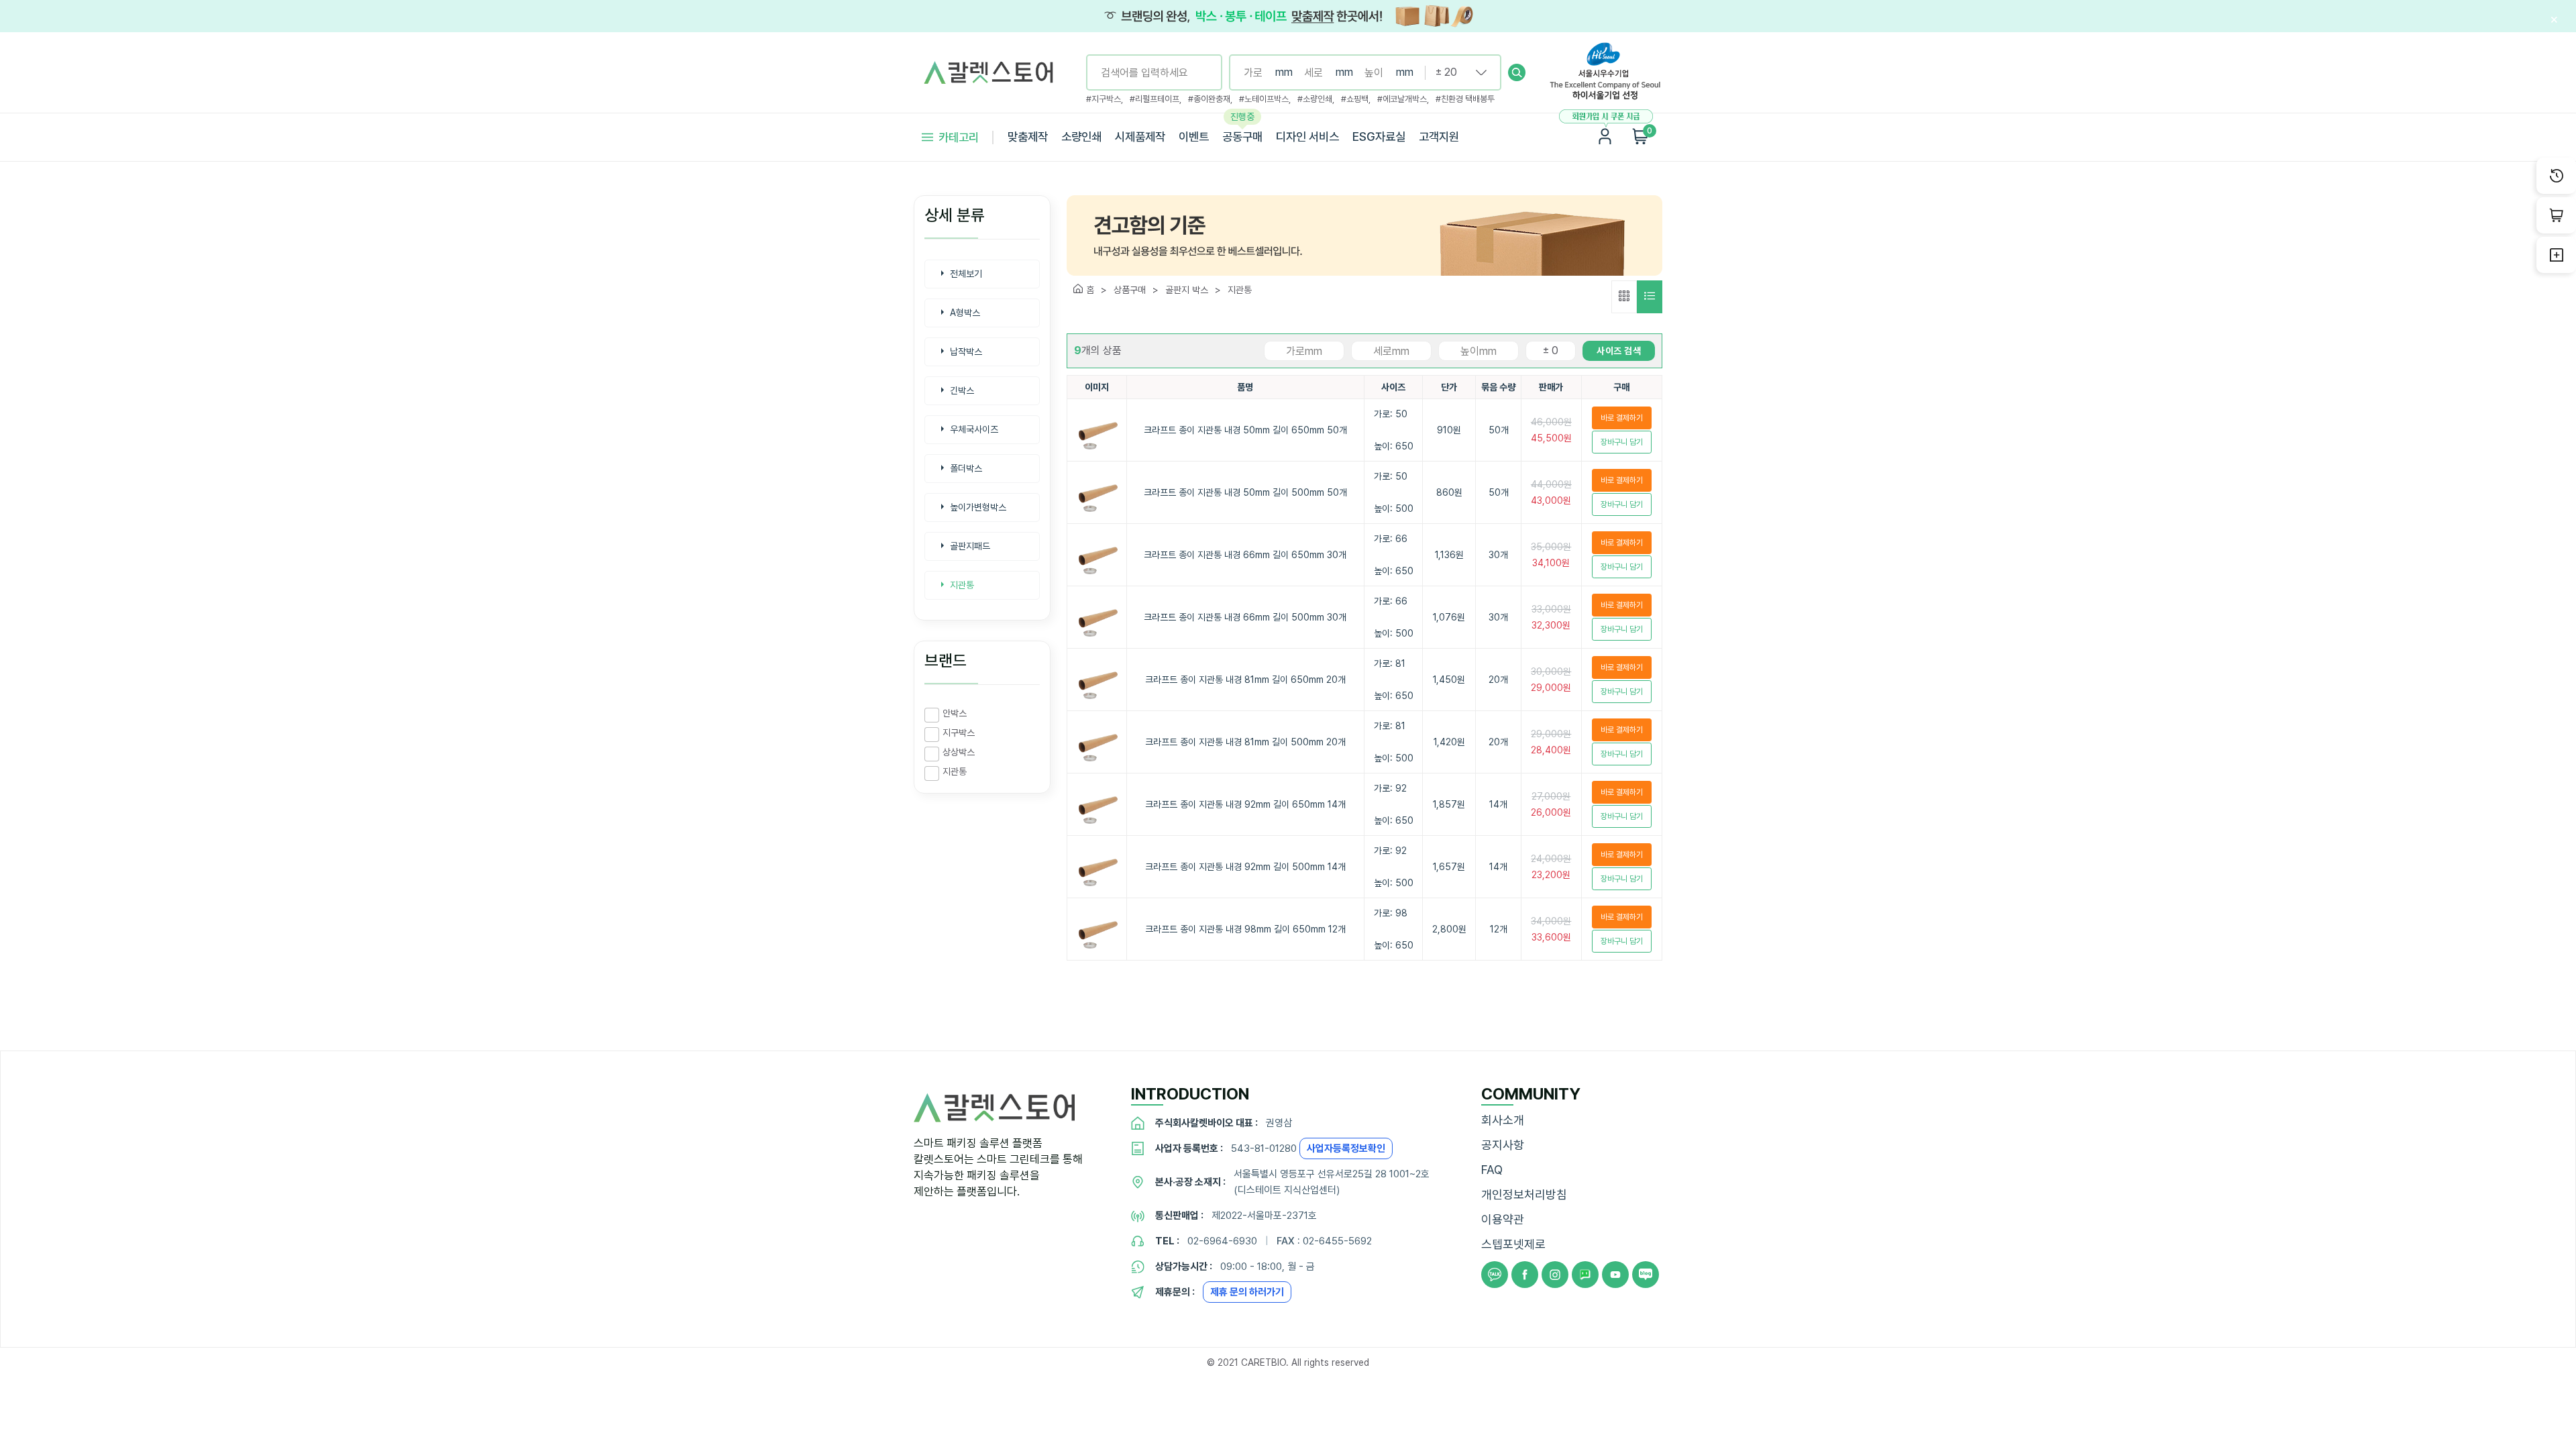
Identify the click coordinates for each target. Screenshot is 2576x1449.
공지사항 (1503, 1145)
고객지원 (1439, 137)
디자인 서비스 (1307, 137)
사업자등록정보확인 (1346, 1148)
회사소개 (1503, 1120)
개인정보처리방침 (1524, 1194)
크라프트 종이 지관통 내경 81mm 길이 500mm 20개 (1245, 742)
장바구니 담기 (1622, 442)
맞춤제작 (1028, 137)
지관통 (955, 771)
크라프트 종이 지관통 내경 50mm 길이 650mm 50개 (1245, 430)
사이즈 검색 (1619, 351)
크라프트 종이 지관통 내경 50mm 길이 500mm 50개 (1245, 492)
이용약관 (1503, 1219)
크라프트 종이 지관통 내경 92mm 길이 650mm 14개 (1245, 804)
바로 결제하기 (1622, 418)
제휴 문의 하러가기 (1247, 1292)
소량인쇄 (1081, 137)
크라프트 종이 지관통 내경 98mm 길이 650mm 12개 (1245, 929)
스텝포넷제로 (1513, 1244)
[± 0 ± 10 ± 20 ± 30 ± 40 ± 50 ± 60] (1456, 72)
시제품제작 (1140, 137)
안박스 (955, 713)
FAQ (1492, 1170)
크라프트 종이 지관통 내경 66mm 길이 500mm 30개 (1245, 617)
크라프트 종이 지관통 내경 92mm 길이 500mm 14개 (1245, 867)
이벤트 (1194, 137)
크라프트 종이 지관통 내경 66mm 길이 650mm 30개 (1245, 555)
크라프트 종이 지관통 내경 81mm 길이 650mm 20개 (1245, 680)
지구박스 (959, 733)
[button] (1517, 72)
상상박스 (959, 752)
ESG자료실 (1379, 137)
